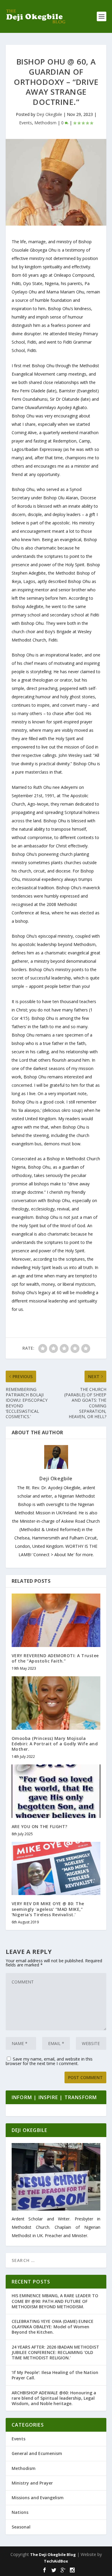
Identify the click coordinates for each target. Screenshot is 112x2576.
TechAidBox (56, 2561)
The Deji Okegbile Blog (53, 2554)
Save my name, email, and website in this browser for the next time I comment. (49, 2061)
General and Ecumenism (37, 2453)
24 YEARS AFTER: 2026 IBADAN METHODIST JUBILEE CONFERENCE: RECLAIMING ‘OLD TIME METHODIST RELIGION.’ (55, 2352)
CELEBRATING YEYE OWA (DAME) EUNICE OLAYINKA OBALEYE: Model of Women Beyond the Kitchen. (53, 2327)
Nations (20, 2512)
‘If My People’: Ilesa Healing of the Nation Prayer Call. (55, 2375)
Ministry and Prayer (32, 2483)
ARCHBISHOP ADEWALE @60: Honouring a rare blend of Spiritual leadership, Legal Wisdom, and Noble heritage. (54, 2398)
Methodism (45, 123)
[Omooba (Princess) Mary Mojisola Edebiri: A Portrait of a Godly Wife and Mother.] (56, 1703)
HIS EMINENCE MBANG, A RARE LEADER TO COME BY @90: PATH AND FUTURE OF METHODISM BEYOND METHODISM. (55, 2301)
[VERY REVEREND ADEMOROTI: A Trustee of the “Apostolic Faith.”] (56, 1620)
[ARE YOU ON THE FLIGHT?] (56, 1791)
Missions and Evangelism (38, 2498)
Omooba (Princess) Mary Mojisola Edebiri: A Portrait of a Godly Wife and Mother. (55, 1744)
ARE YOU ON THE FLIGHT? (40, 1826)
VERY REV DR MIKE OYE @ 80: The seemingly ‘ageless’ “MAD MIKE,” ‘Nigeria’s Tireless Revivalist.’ (48, 1909)
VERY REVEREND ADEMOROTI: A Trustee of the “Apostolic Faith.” (55, 1658)
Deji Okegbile (49, 114)
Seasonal (21, 2527)
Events (26, 123)
